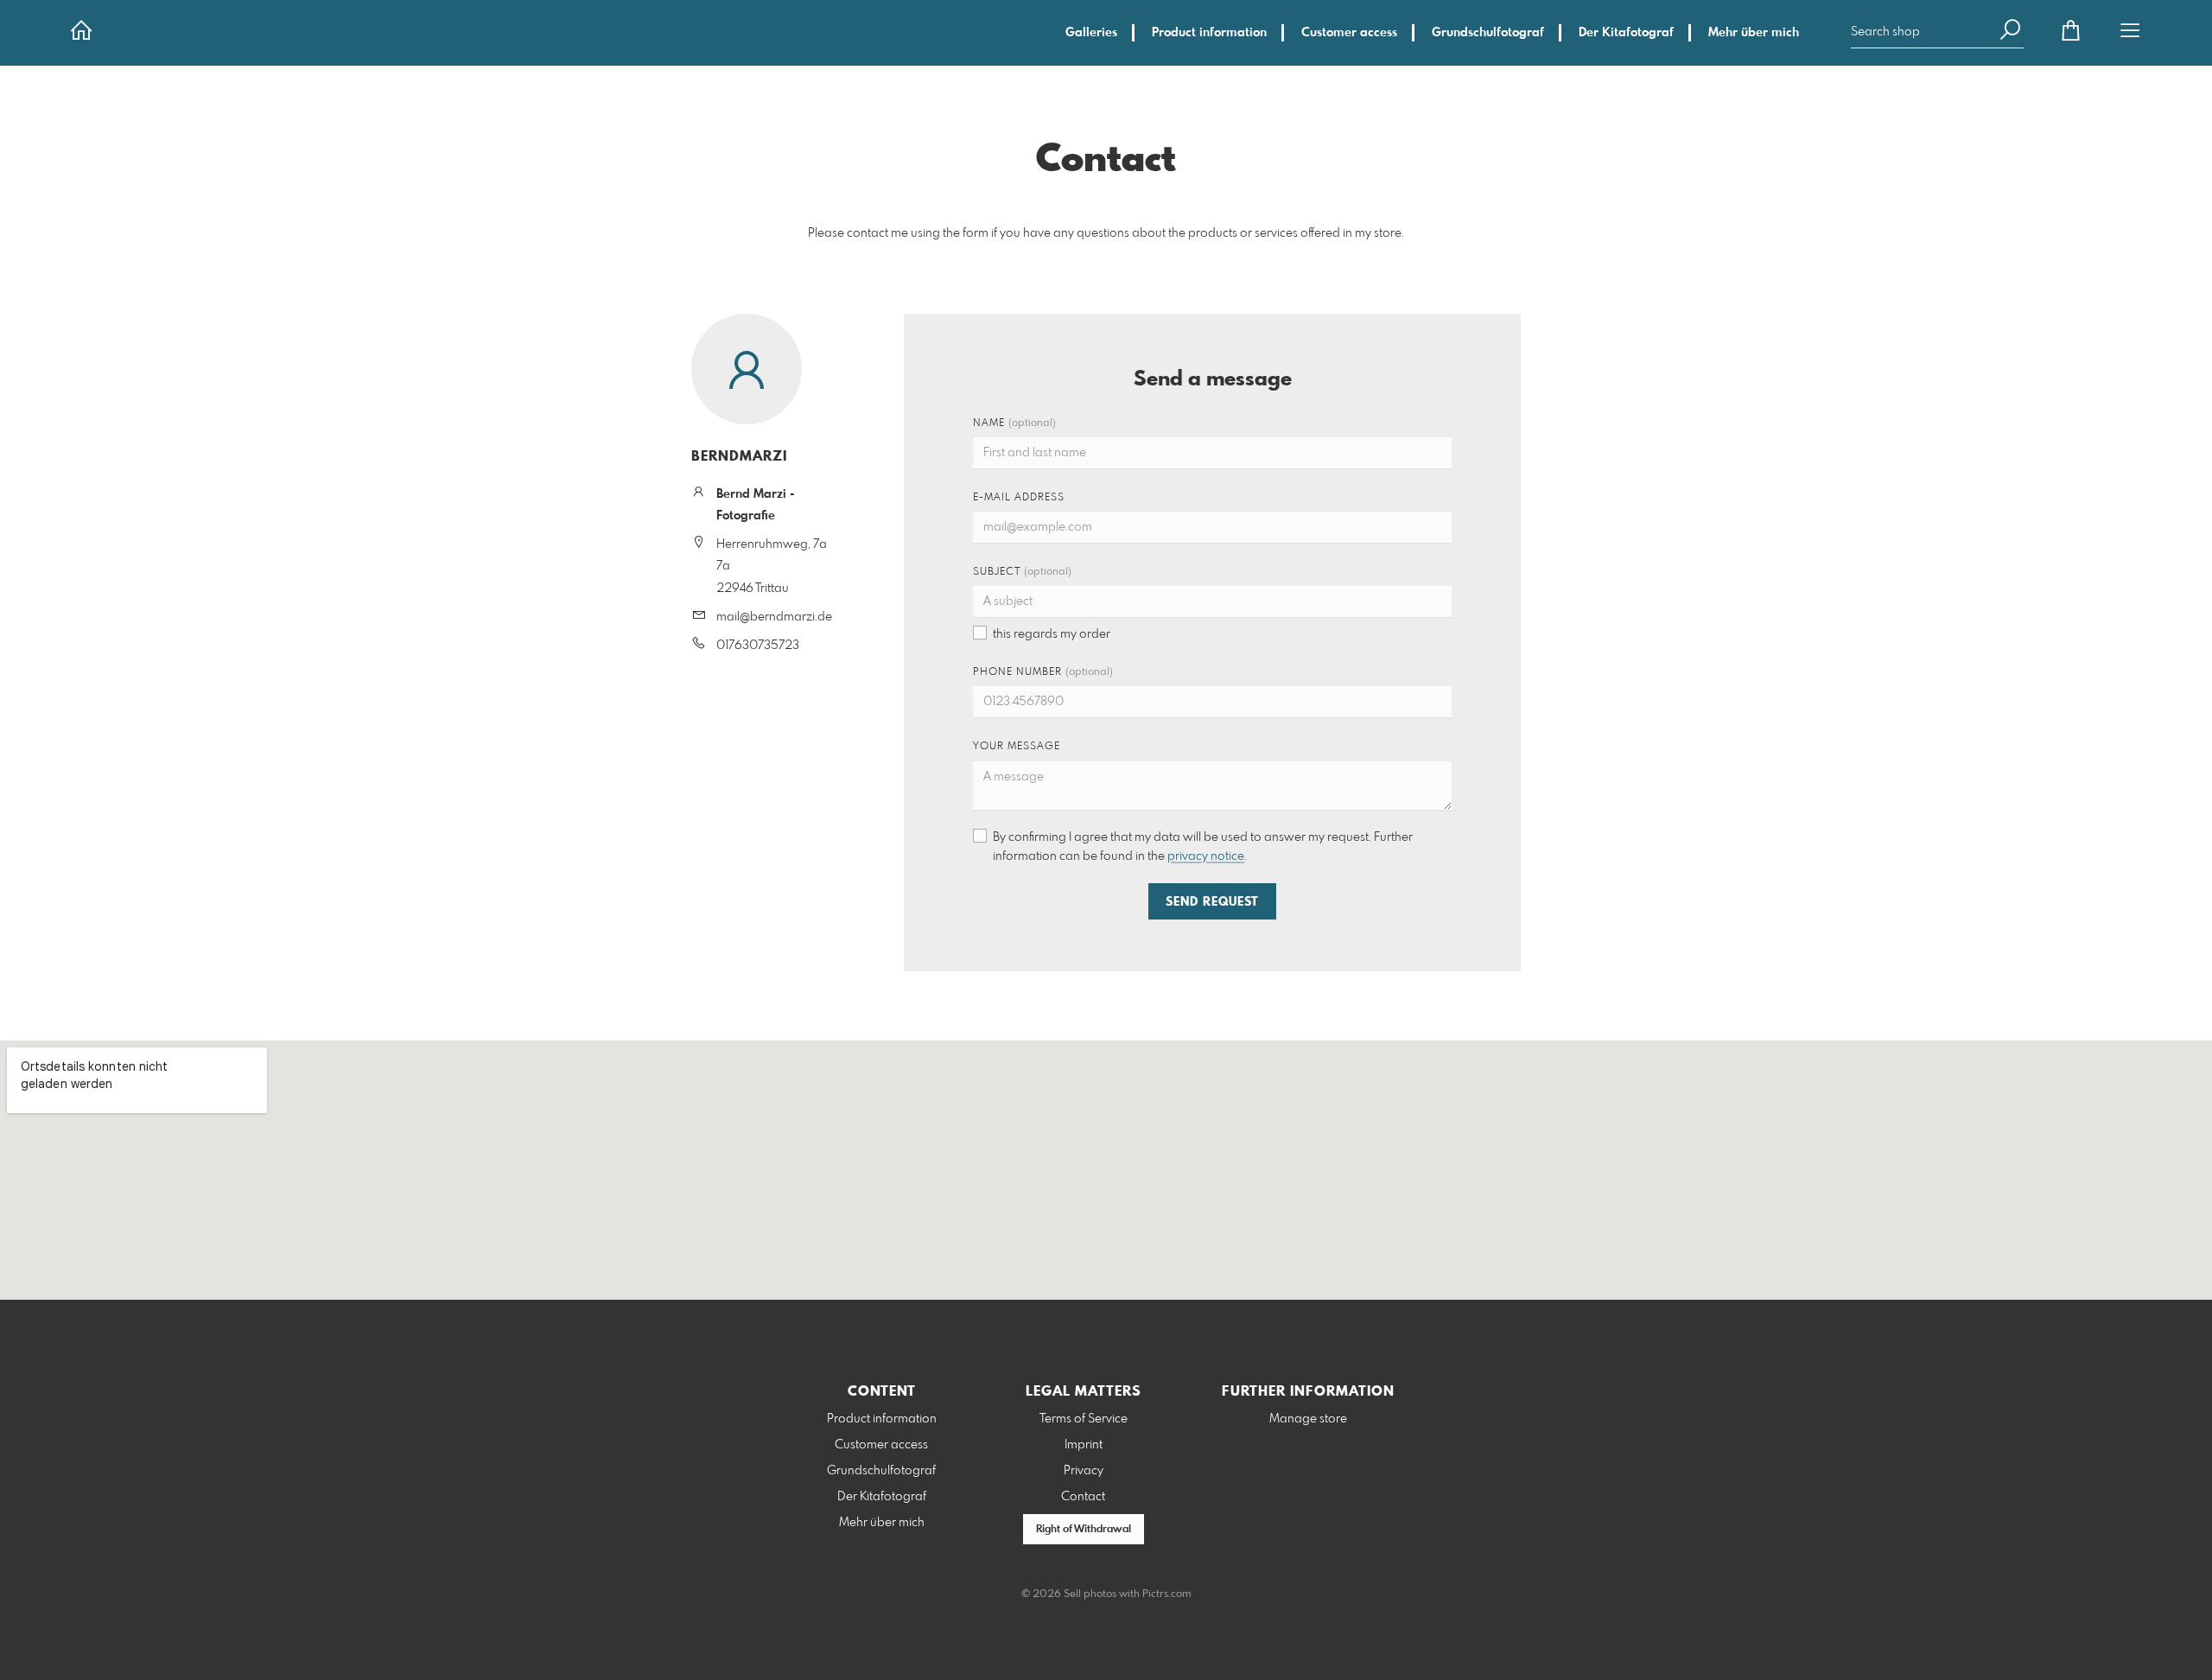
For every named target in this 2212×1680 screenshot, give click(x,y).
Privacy (1084, 1471)
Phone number (1043, 672)
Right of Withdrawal (1084, 1530)
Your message (1017, 747)
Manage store (1308, 1419)
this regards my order (1052, 634)
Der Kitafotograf (1626, 33)
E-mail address (1019, 498)
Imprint (1084, 1445)
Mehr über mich (1754, 33)
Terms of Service (1084, 1419)
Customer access (1349, 33)
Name (1014, 423)
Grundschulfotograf (1488, 33)
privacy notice (1206, 856)
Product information (1209, 33)
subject (1022, 572)
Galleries (1091, 33)
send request (1212, 902)
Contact (1083, 1497)
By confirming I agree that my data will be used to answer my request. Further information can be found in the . (1203, 847)
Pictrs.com (1167, 1594)
